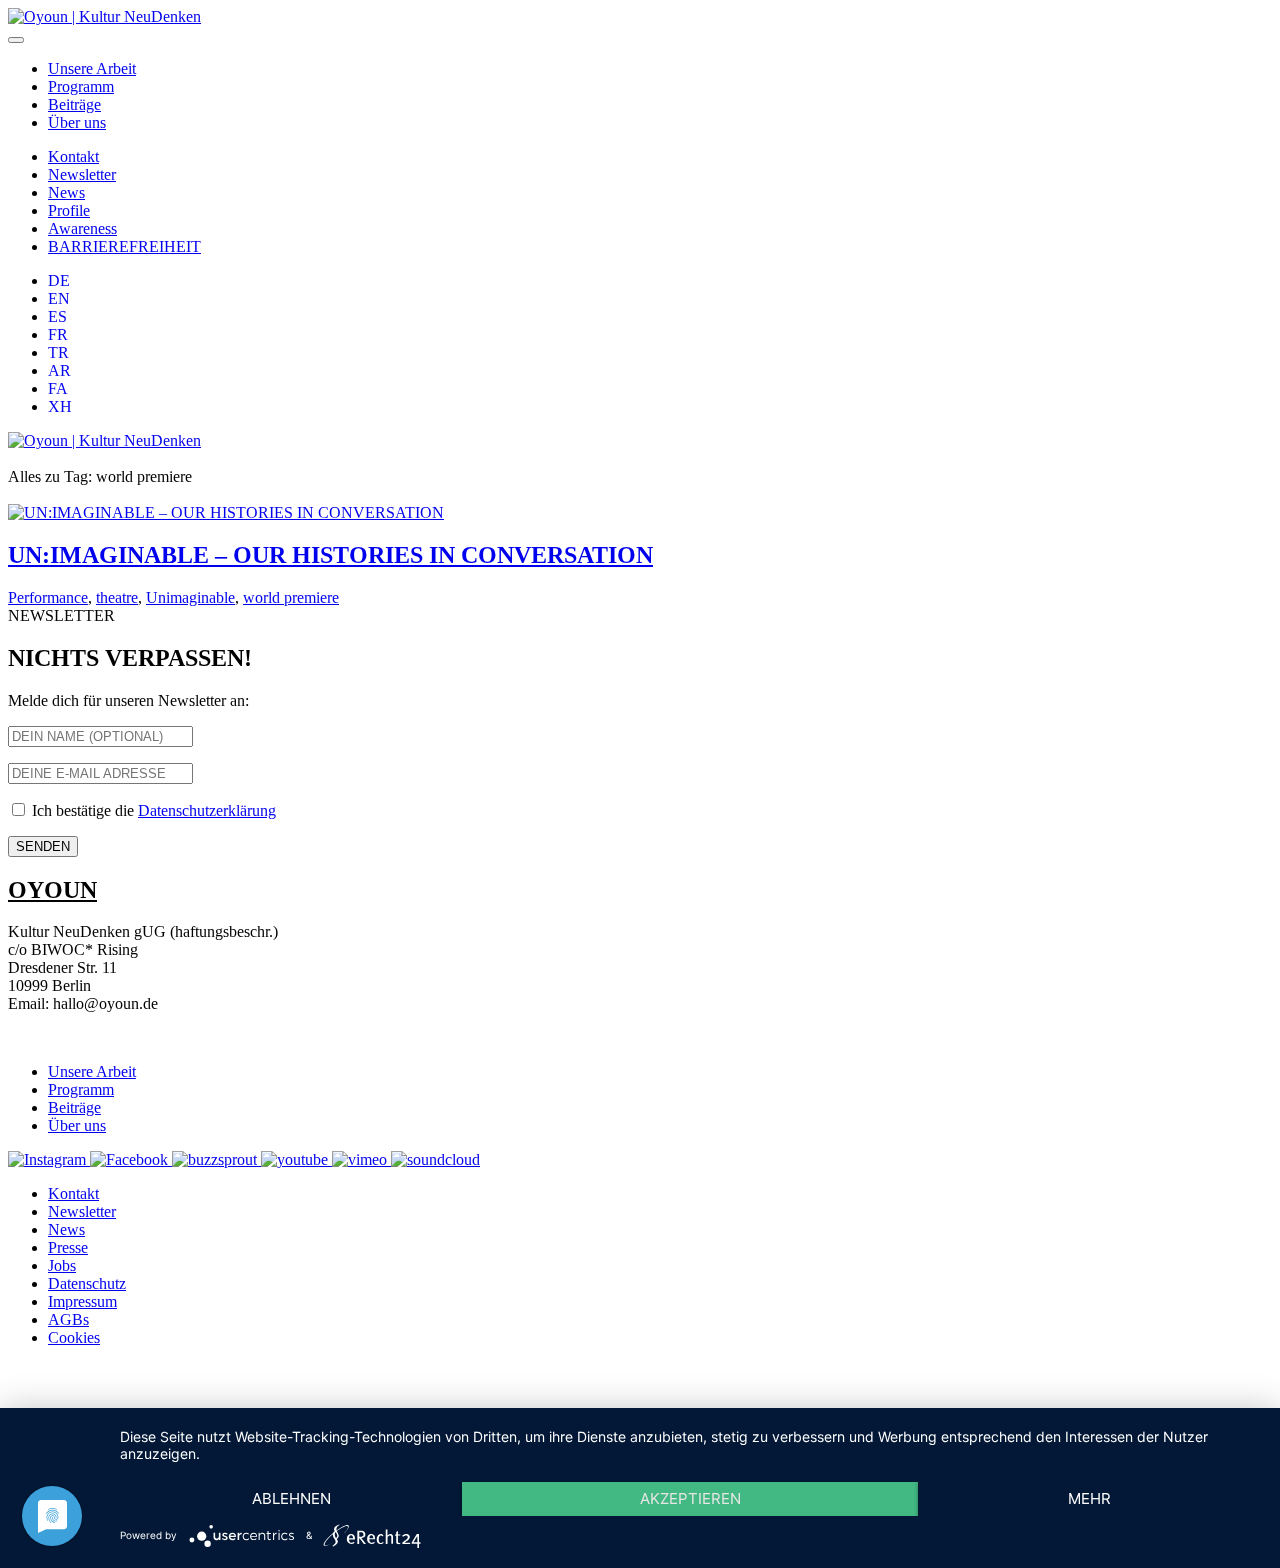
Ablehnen (291, 1498)
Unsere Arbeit (92, 68)
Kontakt (73, 156)
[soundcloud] (435, 1159)
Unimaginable (190, 597)
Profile (69, 210)
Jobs (62, 1265)
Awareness (82, 228)
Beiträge (74, 104)
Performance (48, 597)
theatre (117, 597)
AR (59, 370)
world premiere (291, 597)
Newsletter (82, 174)
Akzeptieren (690, 1498)
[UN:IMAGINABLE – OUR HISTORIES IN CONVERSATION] (226, 512)
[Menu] (16, 40)
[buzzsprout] (216, 1159)
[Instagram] (49, 1159)
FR (58, 334)
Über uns (77, 122)
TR (58, 352)
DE (59, 280)
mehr (1089, 1498)
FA (58, 388)
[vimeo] (361, 1159)
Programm (81, 86)
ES (57, 316)
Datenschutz (87, 1283)
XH (60, 406)
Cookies (74, 1337)
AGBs (68, 1319)
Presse (68, 1247)
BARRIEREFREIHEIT (124, 246)
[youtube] (296, 1159)
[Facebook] (131, 1159)
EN (59, 298)
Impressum (82, 1301)
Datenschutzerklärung (207, 810)
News (66, 192)
